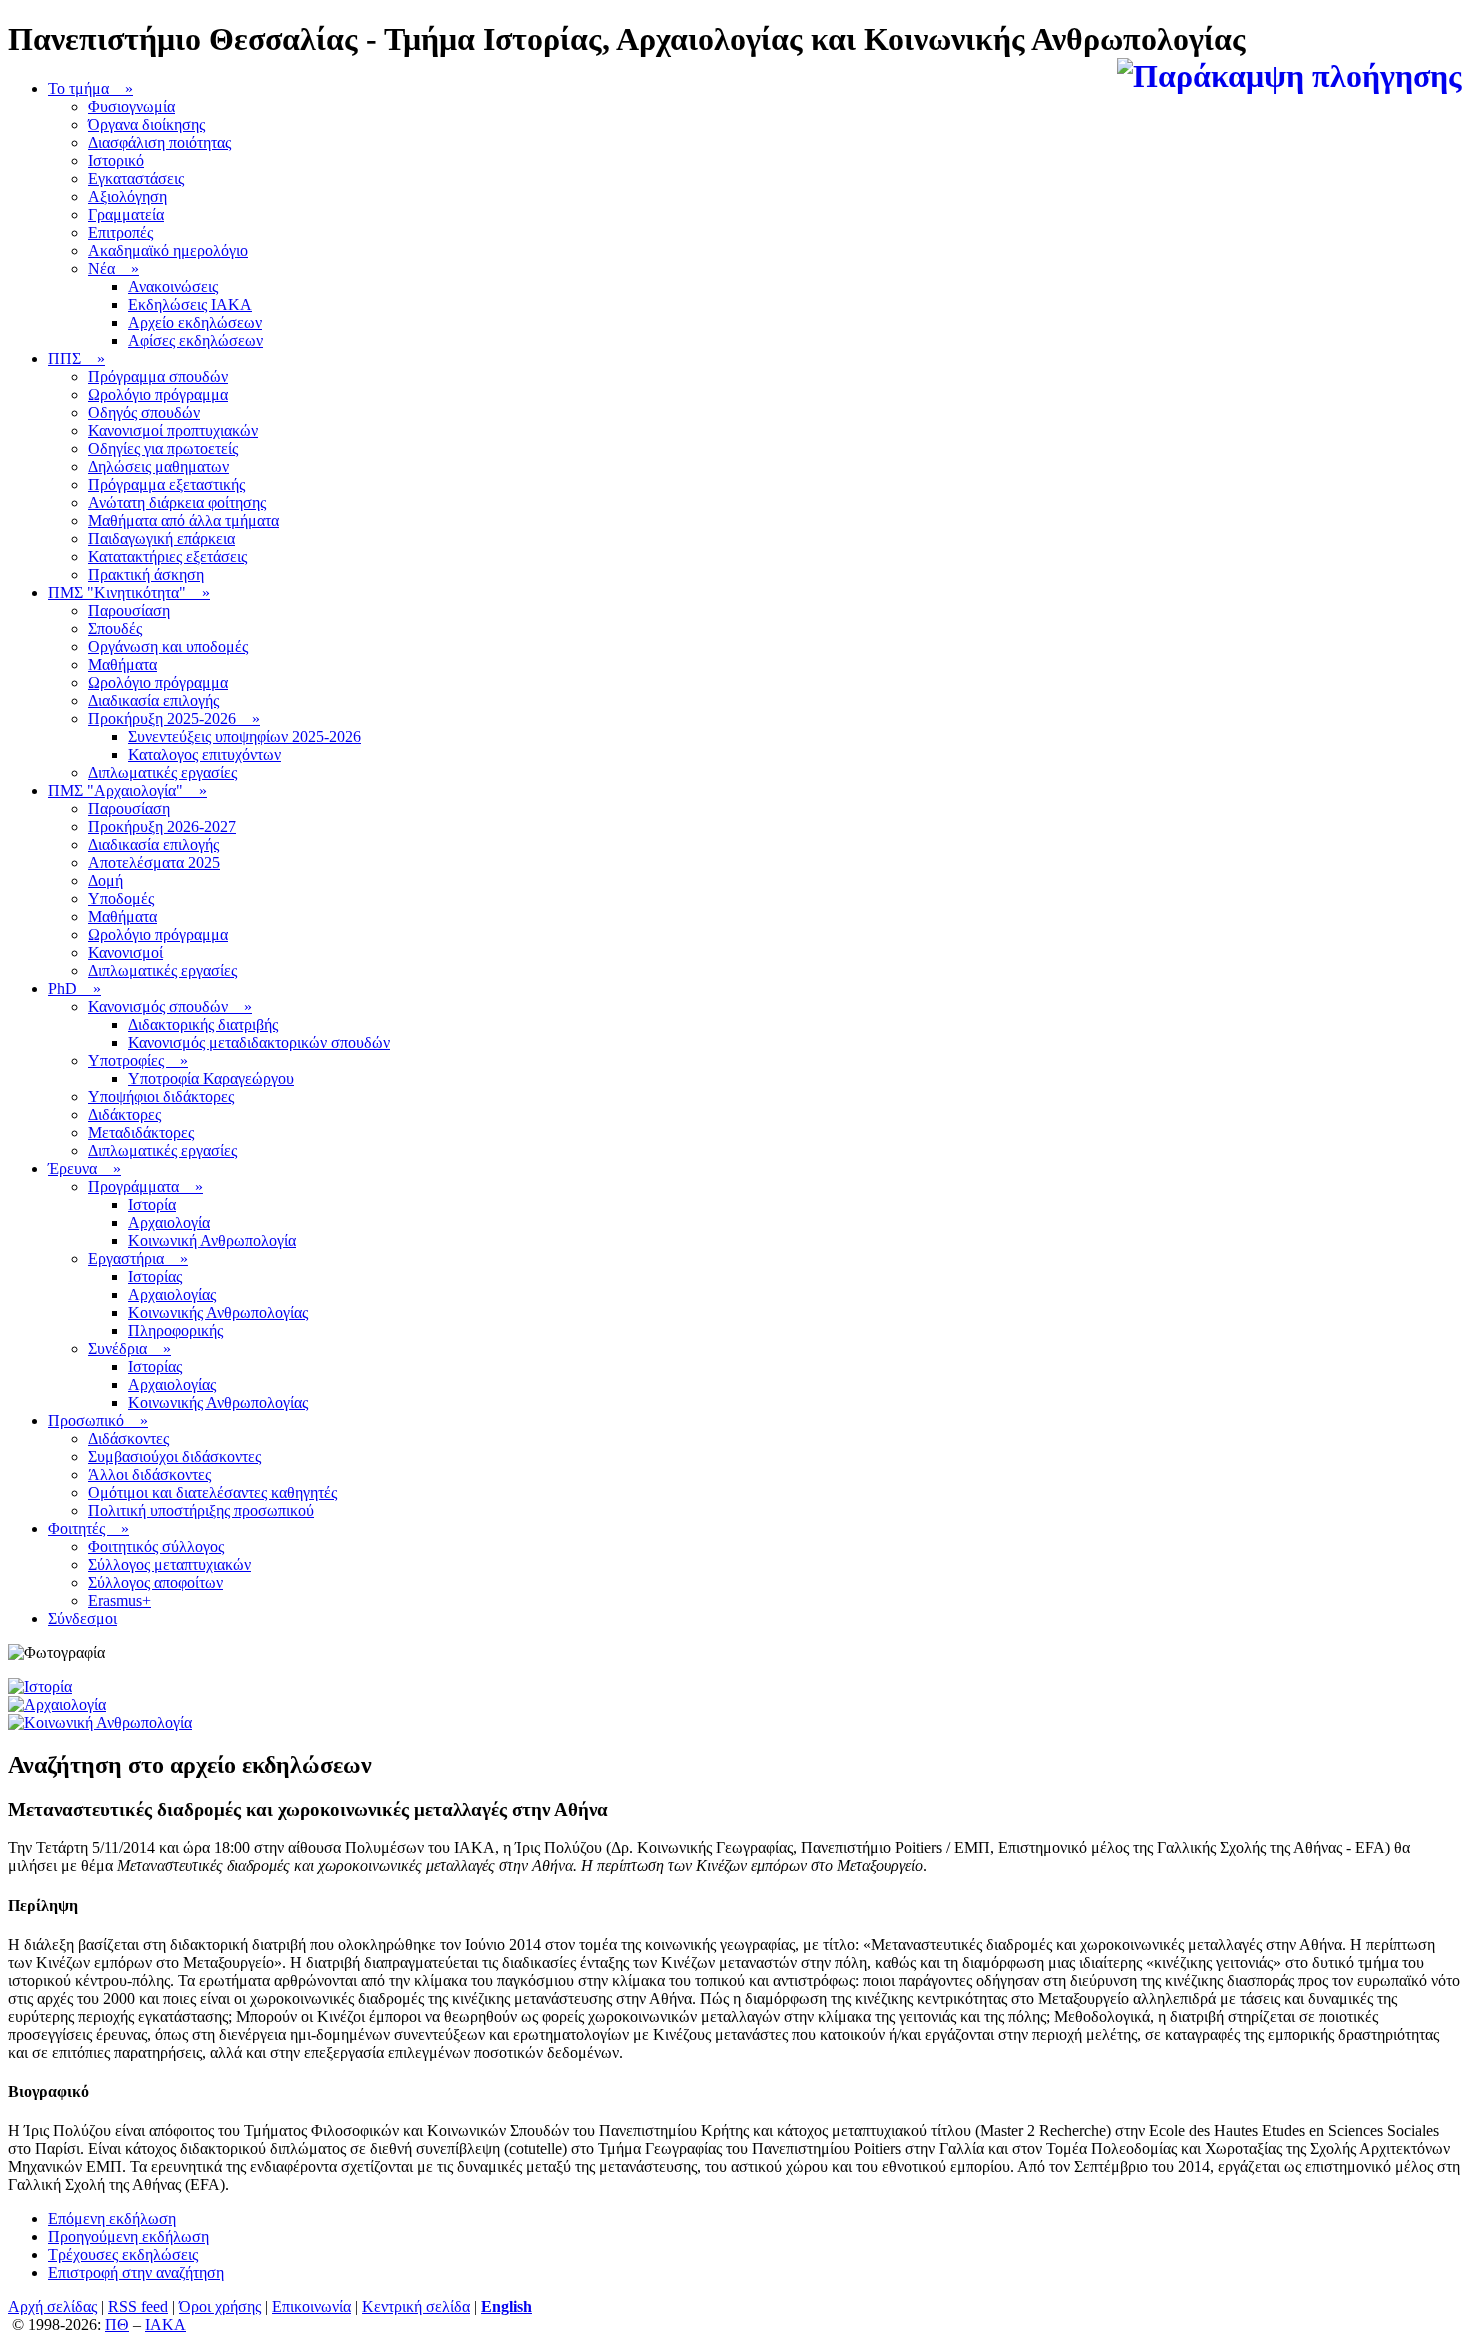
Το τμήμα (90, 88)
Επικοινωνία (311, 2306)
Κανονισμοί (125, 952)
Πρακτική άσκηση (146, 574)
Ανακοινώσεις (173, 286)
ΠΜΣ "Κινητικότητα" (129, 592)
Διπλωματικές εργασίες (162, 772)
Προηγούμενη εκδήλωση (128, 2236)
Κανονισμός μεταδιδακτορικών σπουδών (259, 1042)
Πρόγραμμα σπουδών (158, 376)
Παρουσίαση (129, 610)
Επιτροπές (120, 232)
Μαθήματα (122, 664)
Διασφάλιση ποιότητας (159, 142)
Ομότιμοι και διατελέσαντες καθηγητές (212, 1492)
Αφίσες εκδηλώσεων (195, 340)
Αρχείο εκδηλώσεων (195, 322)
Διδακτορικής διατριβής (203, 1024)
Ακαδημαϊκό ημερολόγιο (168, 250)
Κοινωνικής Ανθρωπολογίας (218, 1312)
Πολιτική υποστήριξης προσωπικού (201, 1510)
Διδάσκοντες (128, 1438)
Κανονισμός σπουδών (170, 1006)
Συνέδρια (129, 1348)
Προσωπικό (98, 1420)
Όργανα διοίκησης (146, 124)
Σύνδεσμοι (82, 1618)
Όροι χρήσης (220, 2306)
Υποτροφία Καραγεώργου (211, 1078)
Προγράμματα (145, 1186)
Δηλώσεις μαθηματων (158, 466)
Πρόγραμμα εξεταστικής (166, 484)
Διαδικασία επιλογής (153, 700)
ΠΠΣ (76, 358)
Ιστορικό (116, 160)
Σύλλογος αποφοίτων (155, 1582)
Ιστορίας (155, 1276)
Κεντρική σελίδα (416, 2306)
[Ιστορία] (40, 1686)
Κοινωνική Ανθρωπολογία (212, 1240)
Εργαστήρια (138, 1258)
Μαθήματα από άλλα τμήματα (183, 520)
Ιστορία (152, 1204)
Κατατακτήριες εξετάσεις (167, 556)
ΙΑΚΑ (165, 2324)
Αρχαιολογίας (172, 1294)
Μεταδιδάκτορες (141, 1132)
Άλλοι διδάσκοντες (149, 1474)
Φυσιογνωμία (131, 106)
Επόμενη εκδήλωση (112, 2218)
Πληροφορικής (175, 1330)
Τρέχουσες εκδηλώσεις (123, 2254)
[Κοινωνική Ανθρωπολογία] (100, 1722)
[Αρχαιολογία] (57, 1704)
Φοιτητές (88, 1528)
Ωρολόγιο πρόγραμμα (158, 394)
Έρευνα (84, 1168)
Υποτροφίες (138, 1060)
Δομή (105, 880)
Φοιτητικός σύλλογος (156, 1546)
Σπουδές (115, 628)
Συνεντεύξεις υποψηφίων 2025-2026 (244, 736)
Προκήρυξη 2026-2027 (162, 826)
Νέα (113, 268)
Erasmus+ (119, 1600)
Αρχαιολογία (169, 1222)
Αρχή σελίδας (52, 2306)
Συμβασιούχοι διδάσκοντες (174, 1456)
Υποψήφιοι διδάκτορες (161, 1096)
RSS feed (138, 2306)
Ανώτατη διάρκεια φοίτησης (177, 502)
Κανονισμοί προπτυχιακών (173, 430)
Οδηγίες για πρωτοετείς (163, 448)
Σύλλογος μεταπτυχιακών (169, 1564)
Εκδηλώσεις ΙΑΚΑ (190, 304)
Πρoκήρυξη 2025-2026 (174, 718)
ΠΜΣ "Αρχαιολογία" (127, 790)
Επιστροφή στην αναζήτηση (136, 2272)
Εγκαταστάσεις (136, 178)
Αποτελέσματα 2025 (154, 862)
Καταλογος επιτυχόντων (204, 754)
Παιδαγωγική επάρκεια (161, 538)
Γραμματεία (126, 214)
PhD (74, 988)
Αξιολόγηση (127, 196)
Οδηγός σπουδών (144, 412)
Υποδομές (121, 898)
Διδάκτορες (124, 1114)
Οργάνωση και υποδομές (168, 646)
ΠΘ (117, 2324)
